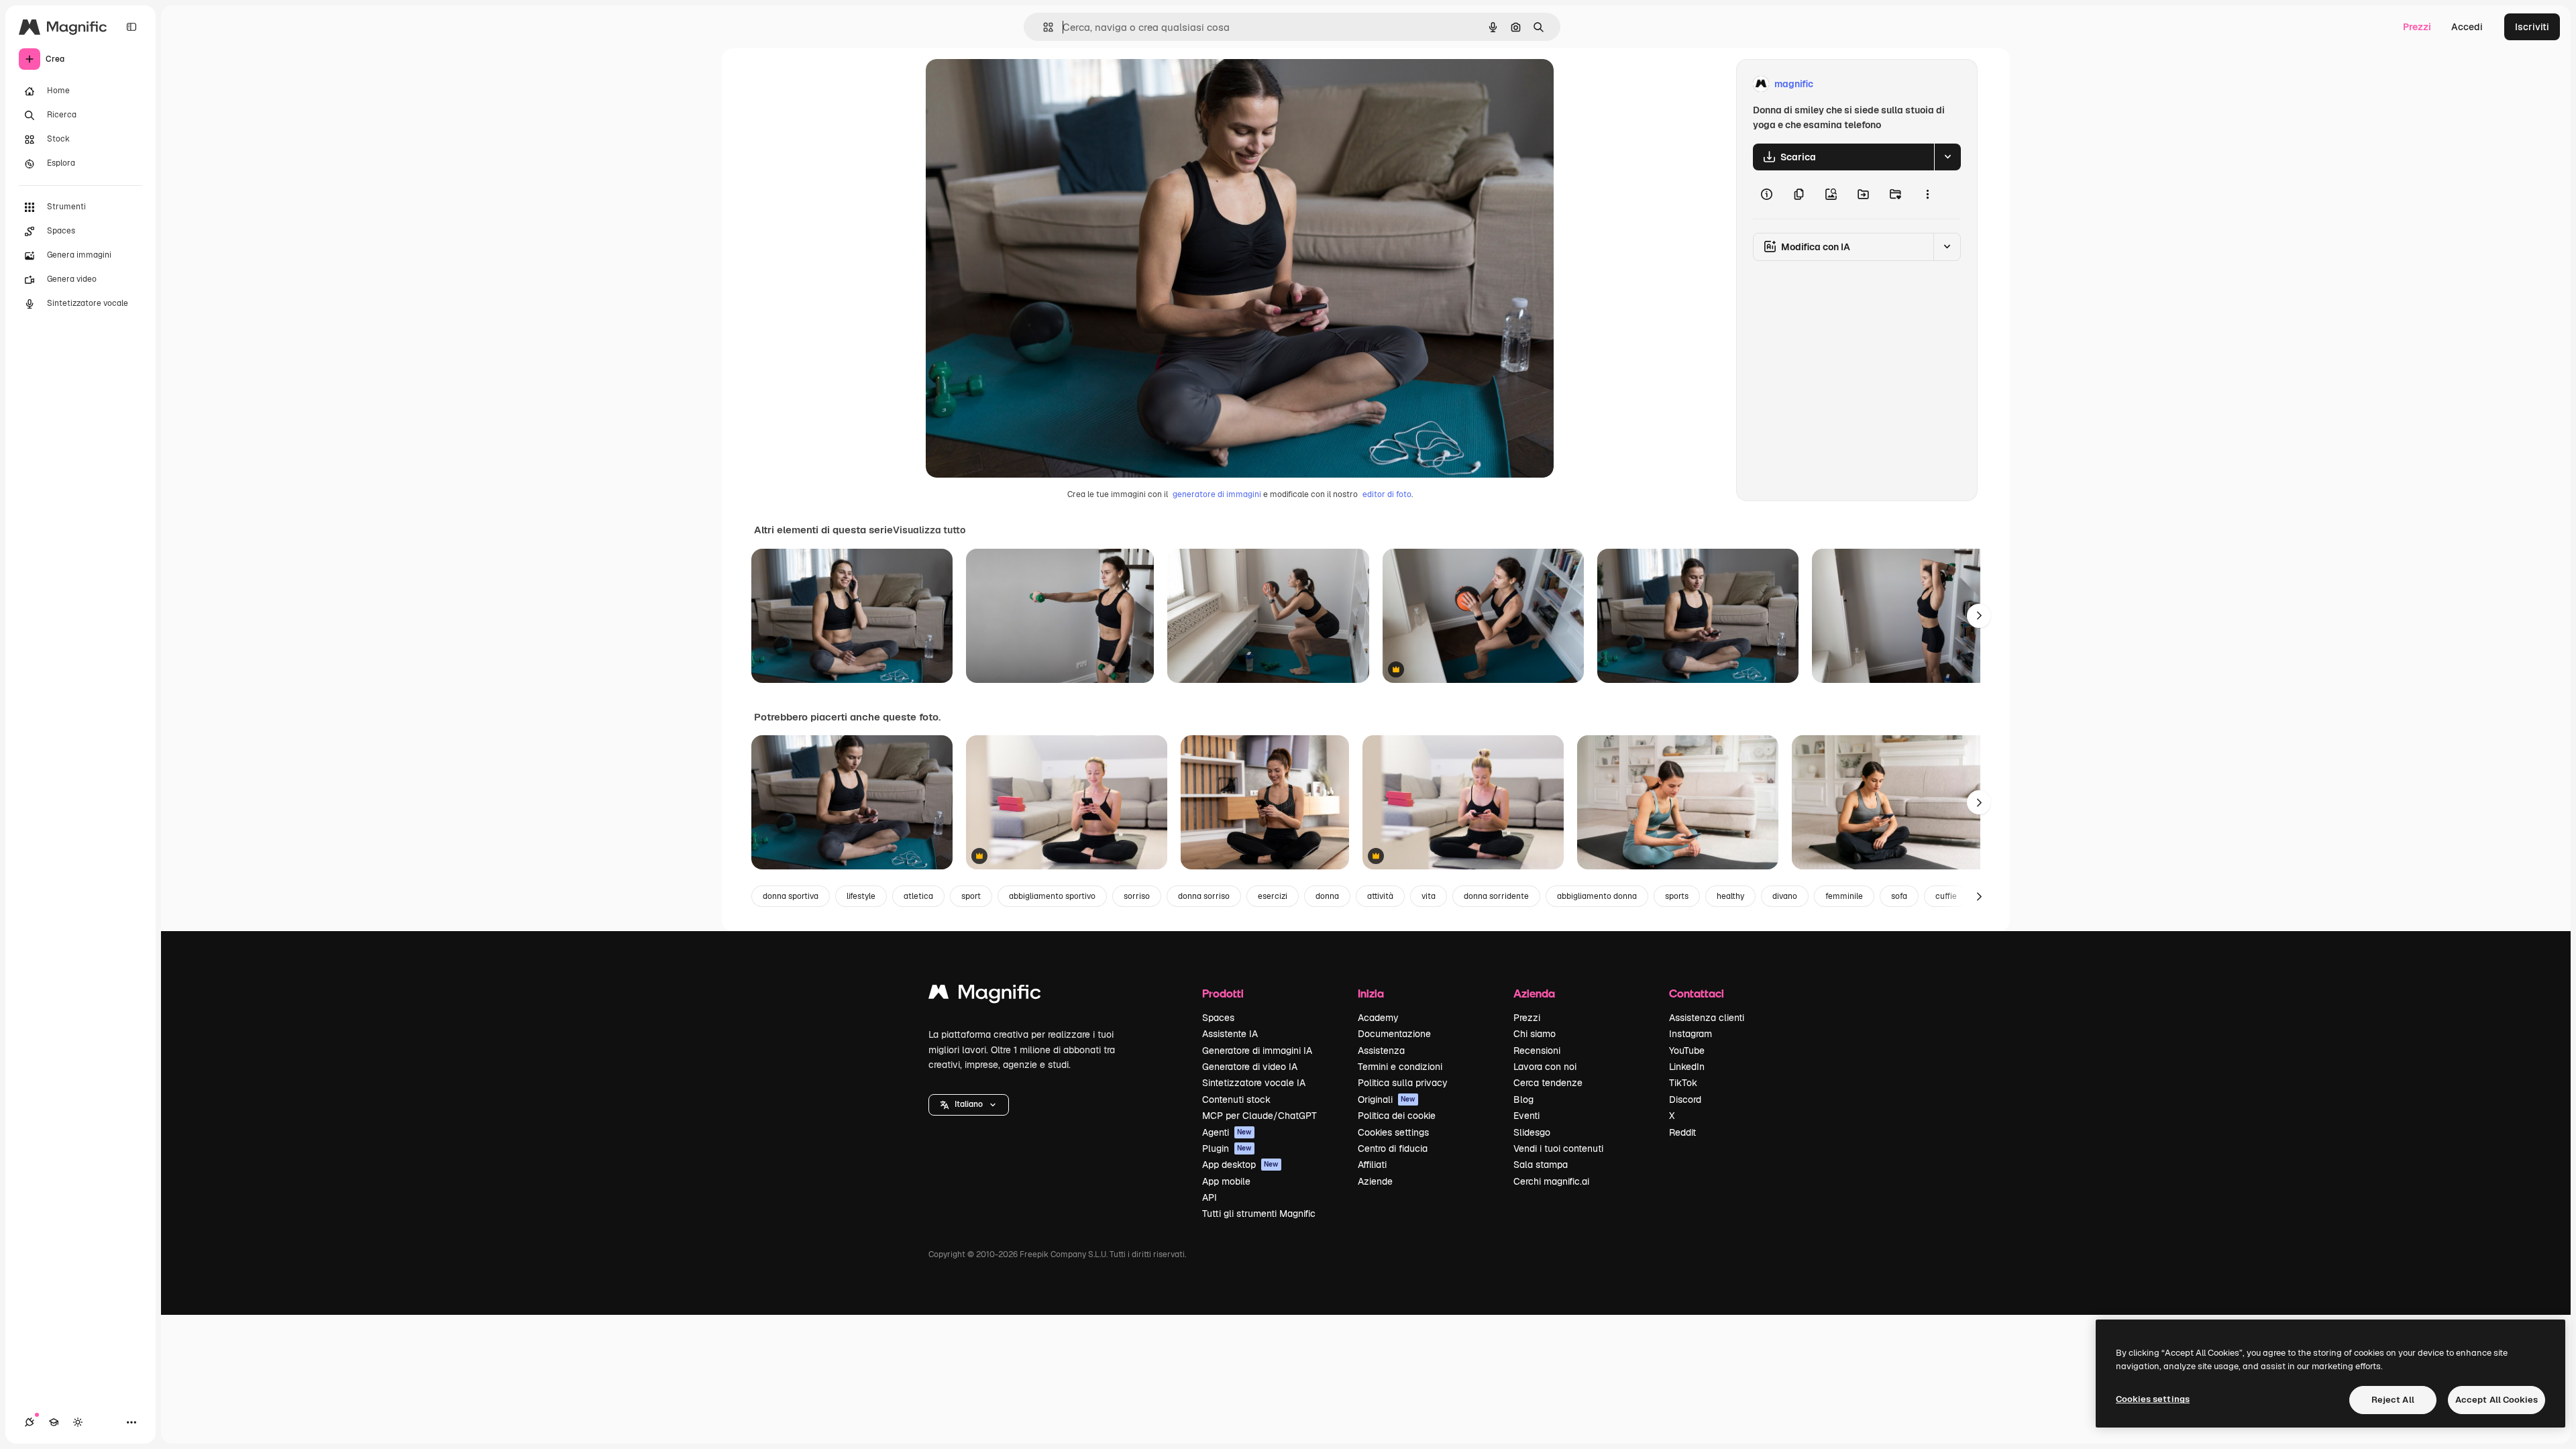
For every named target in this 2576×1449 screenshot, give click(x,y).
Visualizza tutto (929, 530)
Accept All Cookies (2497, 1400)
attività (1380, 896)
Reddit (1682, 1132)
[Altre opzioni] (1927, 195)
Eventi (1526, 1116)
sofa (1899, 896)
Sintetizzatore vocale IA (1254, 1083)
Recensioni (1537, 1051)
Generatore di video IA (1250, 1067)
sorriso (1137, 896)
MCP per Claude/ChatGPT (1259, 1116)
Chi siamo (1535, 1034)
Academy (1378, 1018)
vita (1429, 896)
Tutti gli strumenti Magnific (1259, 1214)
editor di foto (1387, 494)
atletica (918, 896)
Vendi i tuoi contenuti (1558, 1148)
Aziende (1375, 1181)
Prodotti (1223, 993)
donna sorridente (1496, 896)
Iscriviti (2532, 27)
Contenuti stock (1236, 1099)
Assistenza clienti (1707, 1018)
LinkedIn (1687, 1067)
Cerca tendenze (1548, 1083)
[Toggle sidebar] (131, 27)
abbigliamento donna (1597, 896)
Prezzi (2417, 27)
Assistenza (1381, 1051)
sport (971, 896)
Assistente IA (1230, 1034)
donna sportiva (791, 896)
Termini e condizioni (1400, 1067)
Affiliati (1372, 1165)
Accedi (2467, 27)
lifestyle (861, 896)
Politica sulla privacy (1403, 1083)
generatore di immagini (1217, 494)
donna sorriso (1204, 896)
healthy (1730, 896)
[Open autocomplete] (1043, 27)
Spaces (1218, 1018)
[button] (969, 1105)
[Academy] (54, 1422)
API (1210, 1197)
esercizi (1273, 896)
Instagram (1690, 1034)
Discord (1685, 1099)
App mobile (1226, 1181)
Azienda (1534, 993)
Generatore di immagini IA (1257, 1051)
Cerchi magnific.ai (1551, 1181)
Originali (1387, 1099)
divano (1785, 896)
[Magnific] (985, 995)
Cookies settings (1393, 1132)
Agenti (1227, 1132)
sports (1677, 896)
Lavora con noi (1545, 1067)
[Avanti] (1979, 616)
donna (1327, 896)
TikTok (1683, 1083)
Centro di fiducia (1393, 1148)
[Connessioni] (30, 1422)
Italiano (969, 1104)
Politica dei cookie (1397, 1116)
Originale (1014, 84)
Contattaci (1697, 993)
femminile (1844, 896)
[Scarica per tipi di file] (1947, 157)
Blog (1523, 1099)
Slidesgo (1532, 1132)
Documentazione (1394, 1034)
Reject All (2393, 1400)
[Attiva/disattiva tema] (78, 1422)
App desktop (1240, 1165)
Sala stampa (1541, 1165)
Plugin (1227, 1148)
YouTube (1687, 1051)
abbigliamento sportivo (1052, 896)
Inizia (1371, 993)
